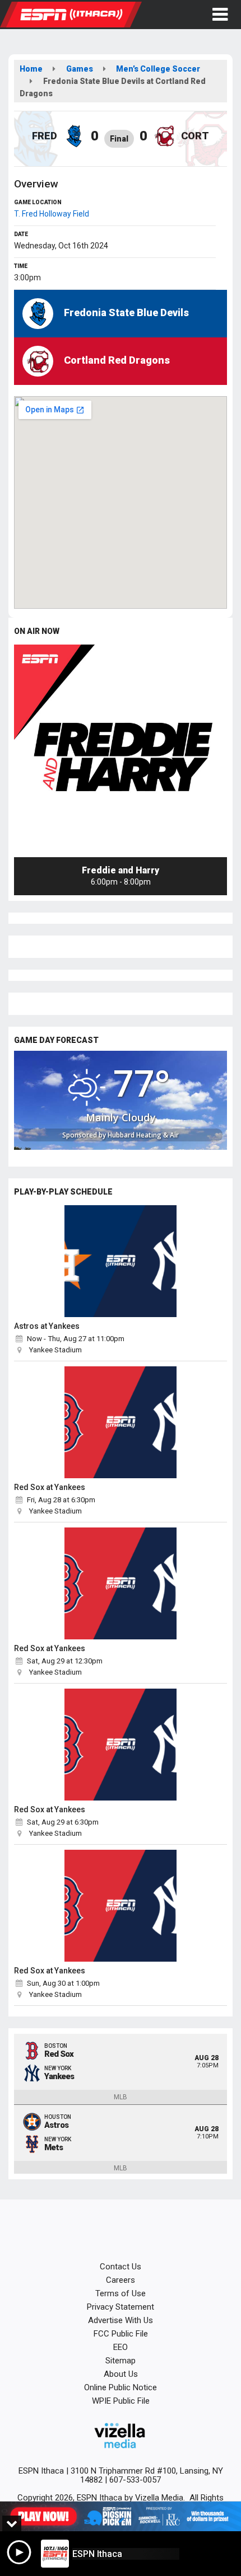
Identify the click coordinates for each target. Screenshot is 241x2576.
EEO (121, 2347)
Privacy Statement (121, 2307)
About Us (121, 2374)
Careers (121, 2280)
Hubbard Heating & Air (143, 1135)
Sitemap (121, 2361)
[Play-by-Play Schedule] (121, 1261)
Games (80, 69)
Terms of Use (121, 2293)
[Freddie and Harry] (121, 751)
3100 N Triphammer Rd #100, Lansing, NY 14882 (147, 2475)
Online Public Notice (121, 2387)
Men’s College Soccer (158, 69)
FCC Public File (121, 2334)
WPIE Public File (121, 2401)
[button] (220, 15)
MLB (121, 2097)
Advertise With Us (121, 2320)
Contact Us (121, 2267)
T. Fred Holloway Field (52, 214)
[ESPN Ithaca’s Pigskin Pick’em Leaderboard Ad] (121, 2516)
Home (31, 69)
